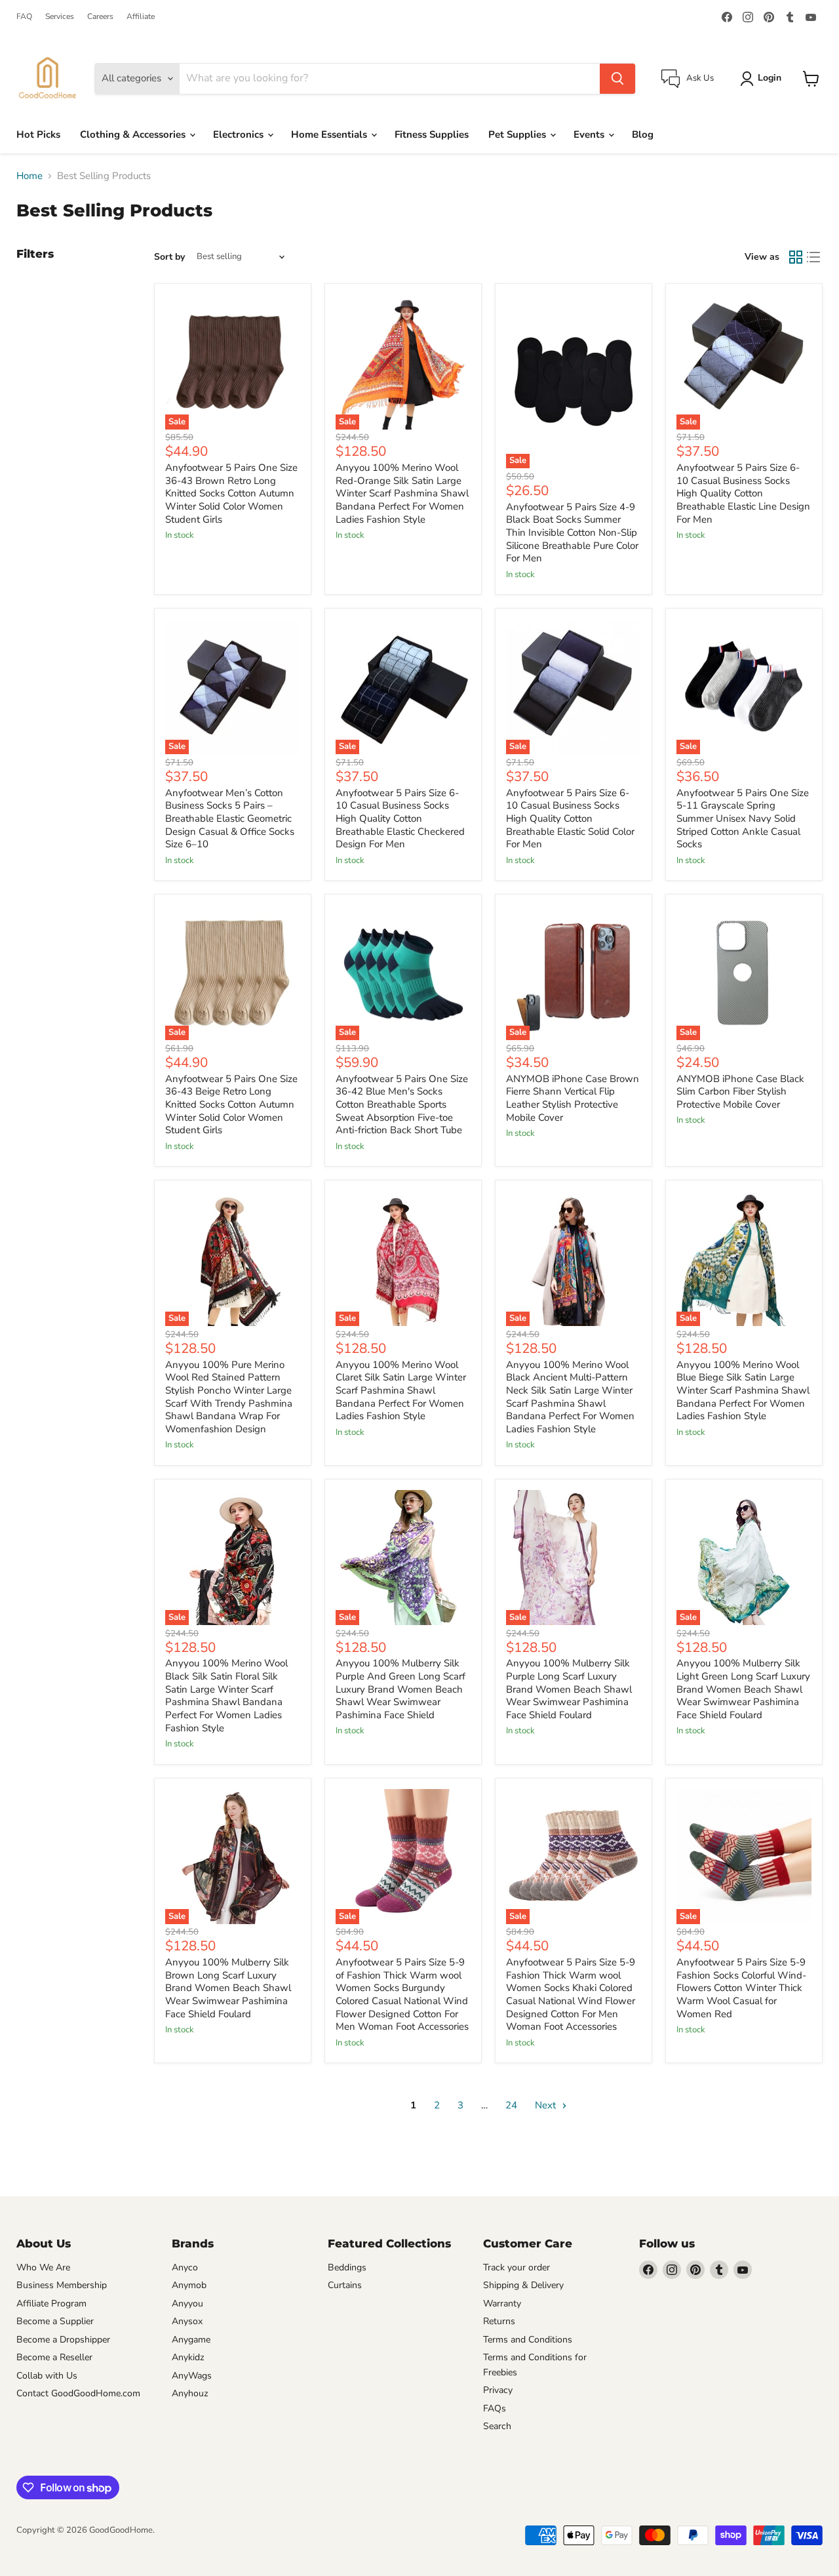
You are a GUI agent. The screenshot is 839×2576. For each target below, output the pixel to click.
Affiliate (141, 16)
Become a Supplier (55, 2321)
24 (511, 2105)
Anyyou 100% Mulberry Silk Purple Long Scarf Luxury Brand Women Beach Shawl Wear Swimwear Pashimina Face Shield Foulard (569, 1689)
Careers (100, 16)
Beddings (347, 2267)
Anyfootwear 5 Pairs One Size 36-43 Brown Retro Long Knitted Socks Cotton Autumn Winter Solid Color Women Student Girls (231, 493)
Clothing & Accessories (134, 134)
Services (60, 16)
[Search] (617, 79)
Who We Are (43, 2267)
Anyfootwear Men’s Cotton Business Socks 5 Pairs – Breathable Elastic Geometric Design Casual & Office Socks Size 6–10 (230, 819)
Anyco (185, 2267)
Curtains (345, 2285)
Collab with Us (47, 2376)
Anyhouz (190, 2393)
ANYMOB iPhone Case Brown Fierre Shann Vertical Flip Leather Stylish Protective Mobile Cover (573, 1098)
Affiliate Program (51, 2304)
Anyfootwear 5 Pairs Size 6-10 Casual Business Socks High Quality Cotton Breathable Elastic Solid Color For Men (570, 819)
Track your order (517, 2267)
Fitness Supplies (432, 134)
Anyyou (187, 2304)
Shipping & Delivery (523, 2285)
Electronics (240, 134)
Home (29, 176)
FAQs (495, 2408)
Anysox (187, 2321)
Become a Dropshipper (63, 2340)
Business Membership (62, 2285)
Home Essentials (330, 134)
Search (497, 2426)
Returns (499, 2321)
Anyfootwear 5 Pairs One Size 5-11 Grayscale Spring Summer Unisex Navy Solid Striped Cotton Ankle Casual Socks (743, 819)
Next (547, 2105)
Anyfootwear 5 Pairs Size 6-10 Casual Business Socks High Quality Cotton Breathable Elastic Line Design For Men (743, 493)
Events (590, 134)
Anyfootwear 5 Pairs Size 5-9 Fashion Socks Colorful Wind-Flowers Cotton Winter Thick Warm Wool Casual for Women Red (741, 1988)
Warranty (502, 2304)
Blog (643, 134)
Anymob (189, 2285)
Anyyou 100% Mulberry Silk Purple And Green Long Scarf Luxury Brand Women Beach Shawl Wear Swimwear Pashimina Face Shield (400, 1689)
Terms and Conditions (528, 2340)
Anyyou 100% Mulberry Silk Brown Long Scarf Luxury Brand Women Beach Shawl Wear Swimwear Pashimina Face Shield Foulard (228, 1988)
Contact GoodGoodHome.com (78, 2393)
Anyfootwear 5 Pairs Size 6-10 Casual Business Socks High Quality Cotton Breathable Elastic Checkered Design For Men (400, 819)
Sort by (169, 257)
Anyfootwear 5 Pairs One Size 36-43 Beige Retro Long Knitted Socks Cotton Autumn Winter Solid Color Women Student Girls (231, 1105)
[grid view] (796, 257)
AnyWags (192, 2376)
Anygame (191, 2340)
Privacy (498, 2390)
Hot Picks (38, 134)
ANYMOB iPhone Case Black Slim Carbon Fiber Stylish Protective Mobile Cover (740, 1092)
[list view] (814, 257)
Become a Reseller (54, 2357)
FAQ (24, 16)
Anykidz (188, 2357)
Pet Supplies (518, 134)
